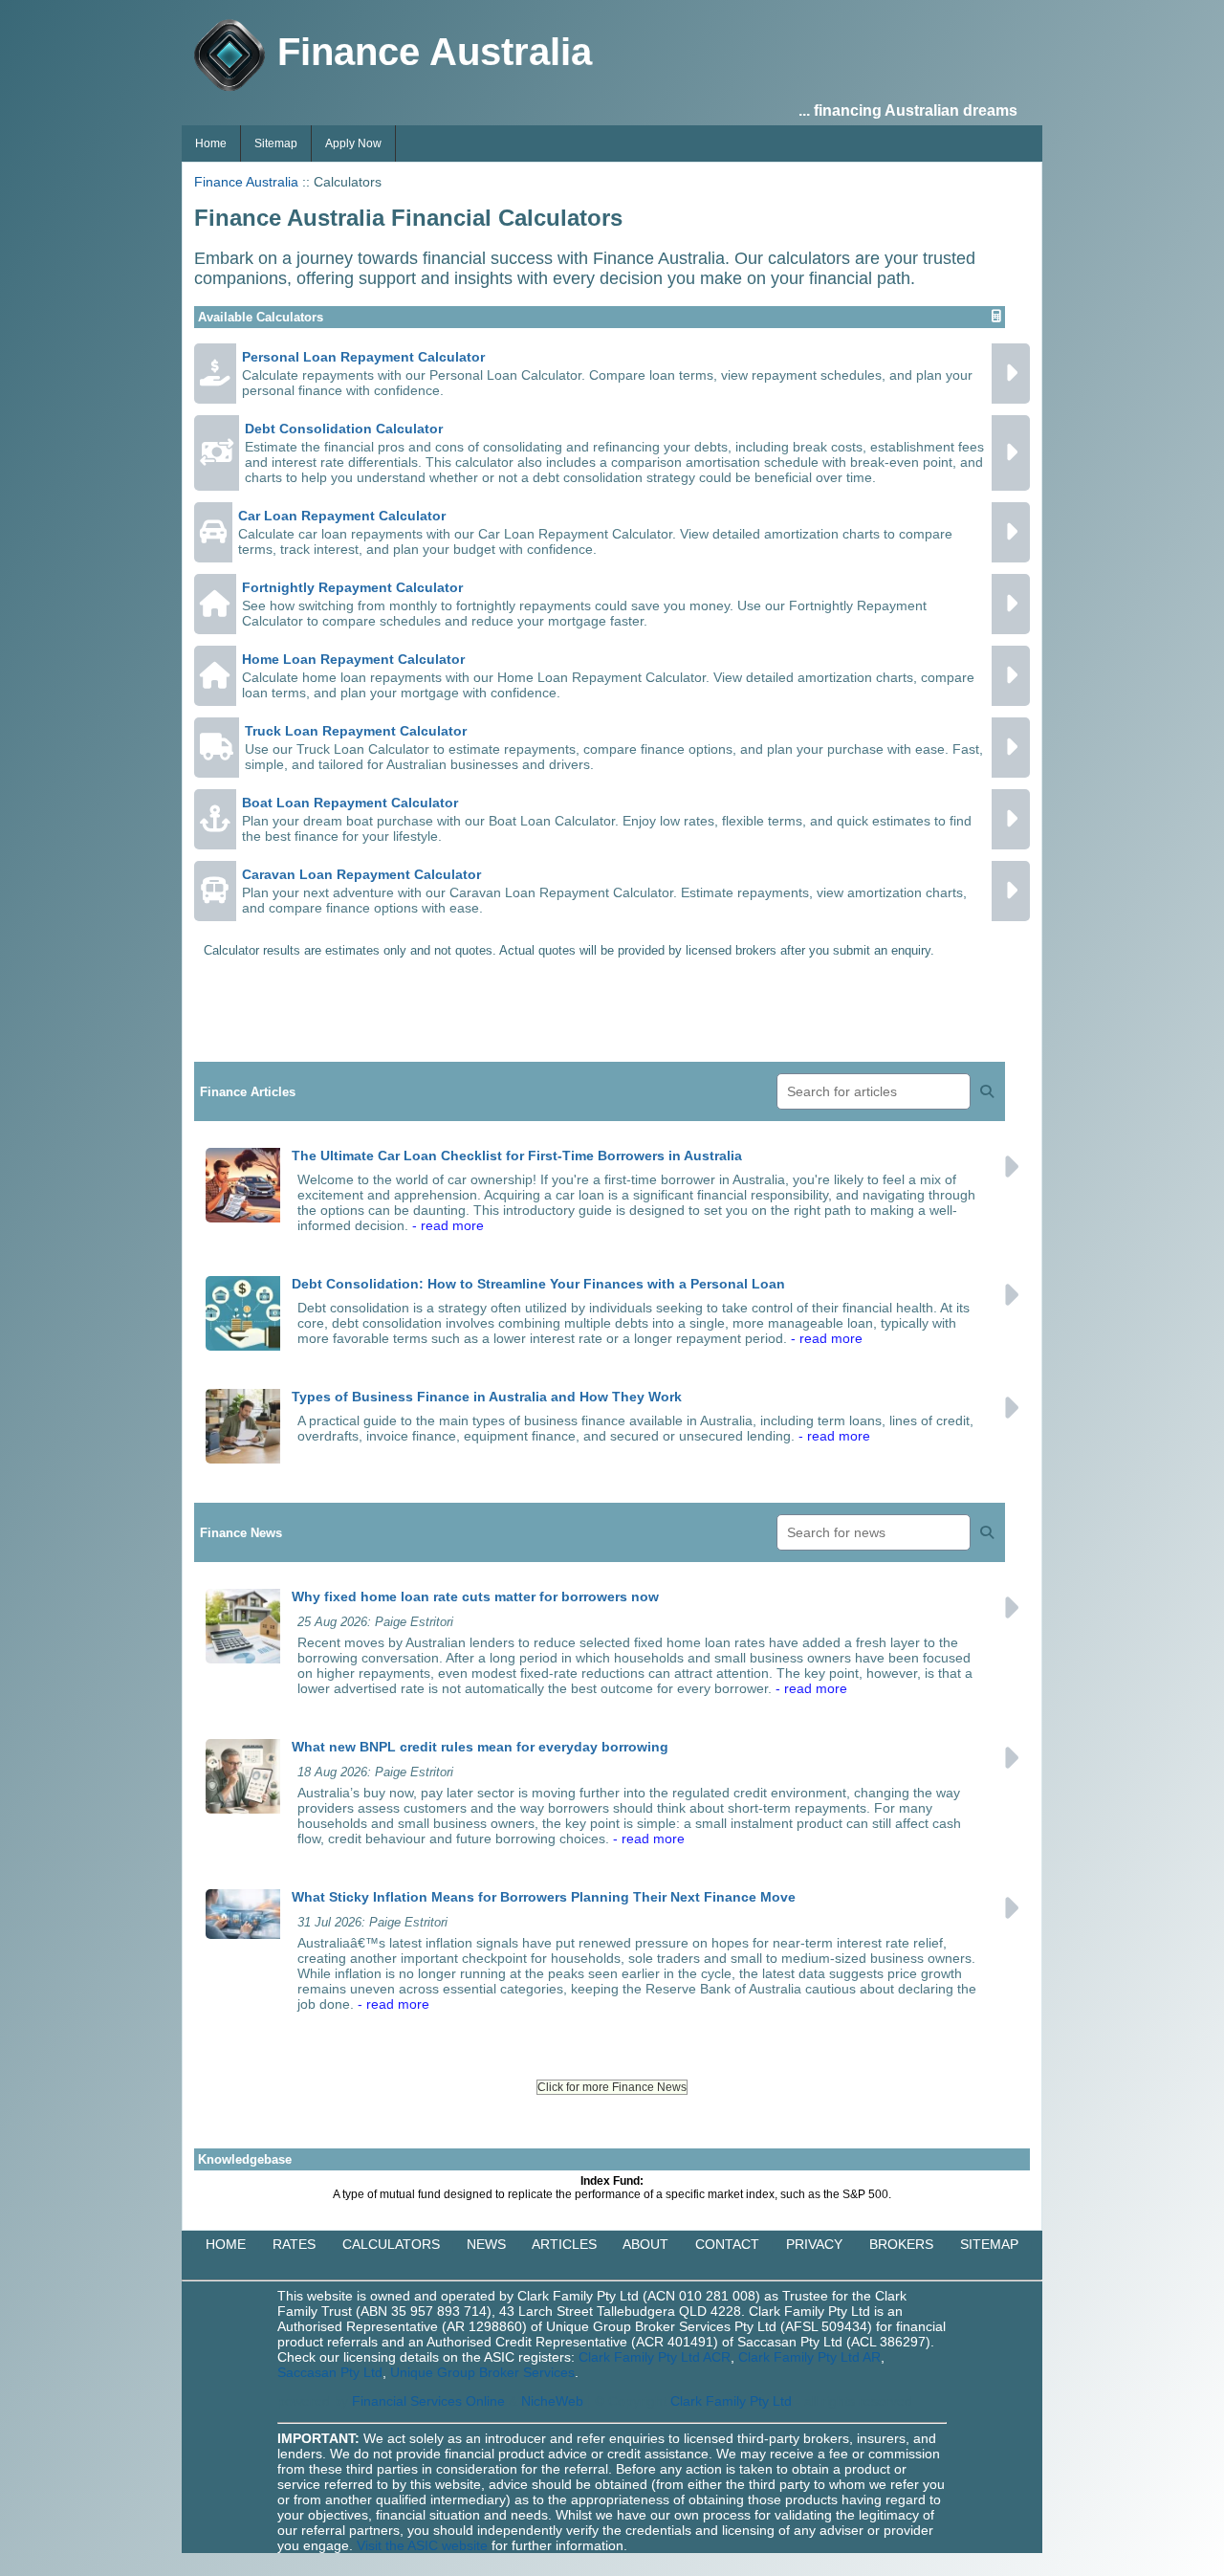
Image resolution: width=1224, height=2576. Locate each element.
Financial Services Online (428, 2401)
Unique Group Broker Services (482, 2372)
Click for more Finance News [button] (612, 2087)
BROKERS (901, 2244)
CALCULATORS (391, 2244)
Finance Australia (246, 182)
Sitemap (276, 143)
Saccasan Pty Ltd (330, 2372)
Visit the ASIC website (422, 2545)
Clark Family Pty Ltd (731, 2401)
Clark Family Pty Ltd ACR (655, 2357)
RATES (294, 2244)
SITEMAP (989, 2244)
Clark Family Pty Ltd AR (809, 2357)
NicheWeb (552, 2401)
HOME (226, 2244)
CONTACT (727, 2244)
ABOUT (645, 2244)
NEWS (486, 2244)
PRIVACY (814, 2244)
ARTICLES (564, 2244)
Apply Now (353, 143)
